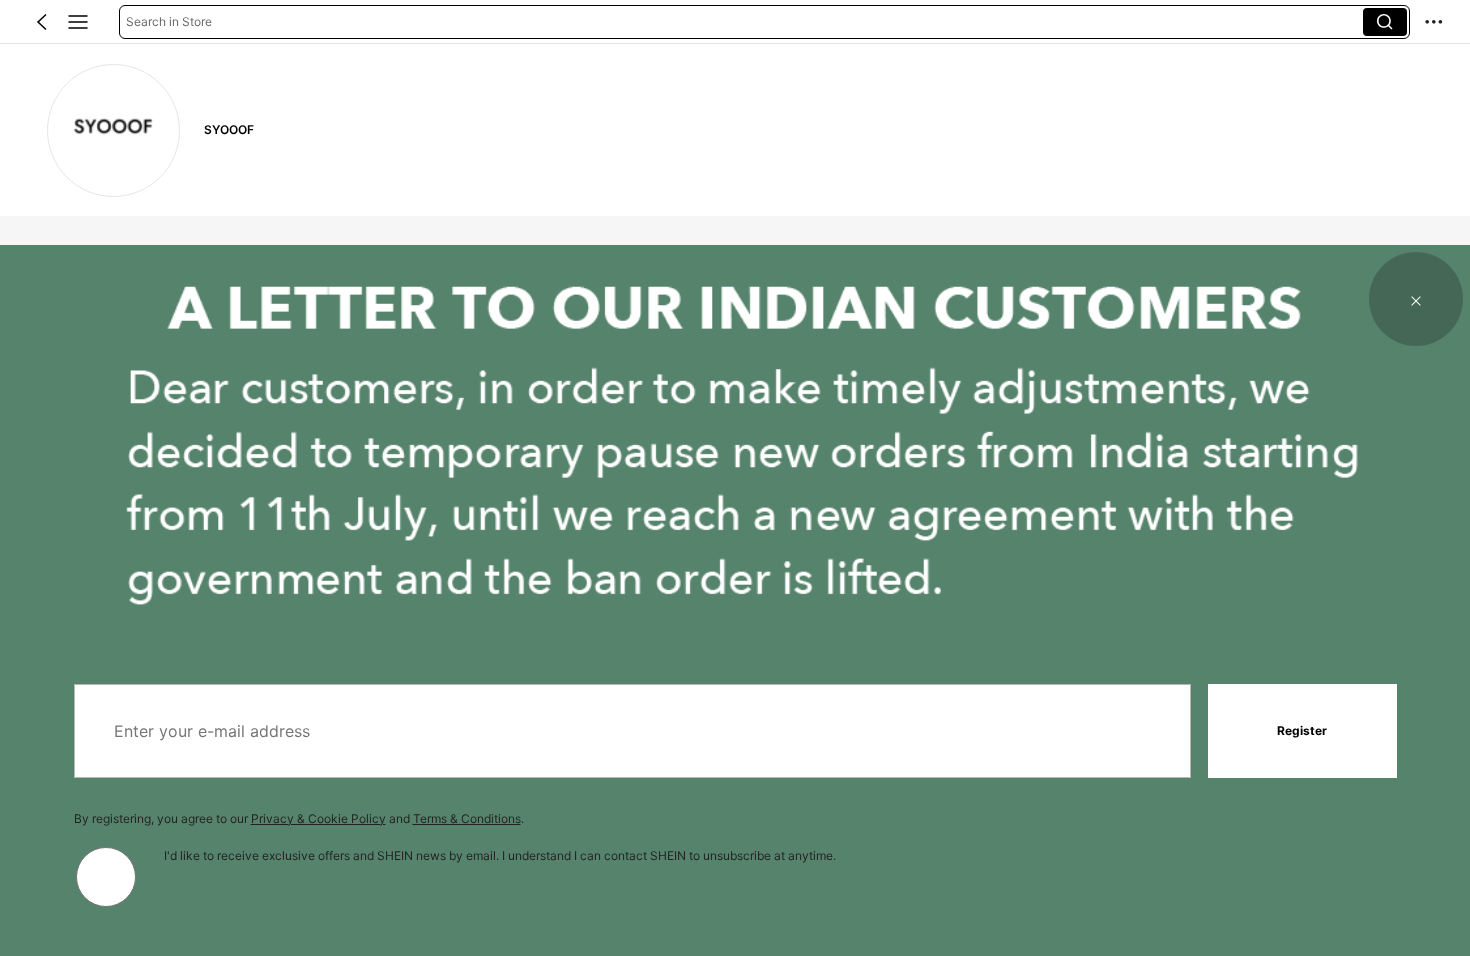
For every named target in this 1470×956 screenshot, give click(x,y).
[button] (42, 22)
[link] (113, 130)
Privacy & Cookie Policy (318, 818)
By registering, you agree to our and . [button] (299, 818)
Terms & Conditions (467, 818)
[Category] (78, 22)
